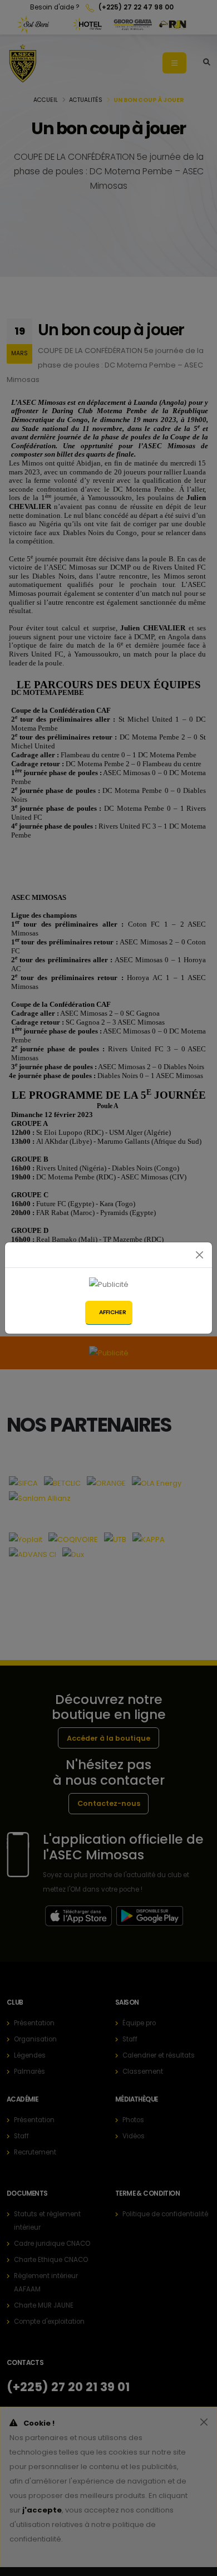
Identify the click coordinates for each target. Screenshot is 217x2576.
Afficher (113, 1312)
